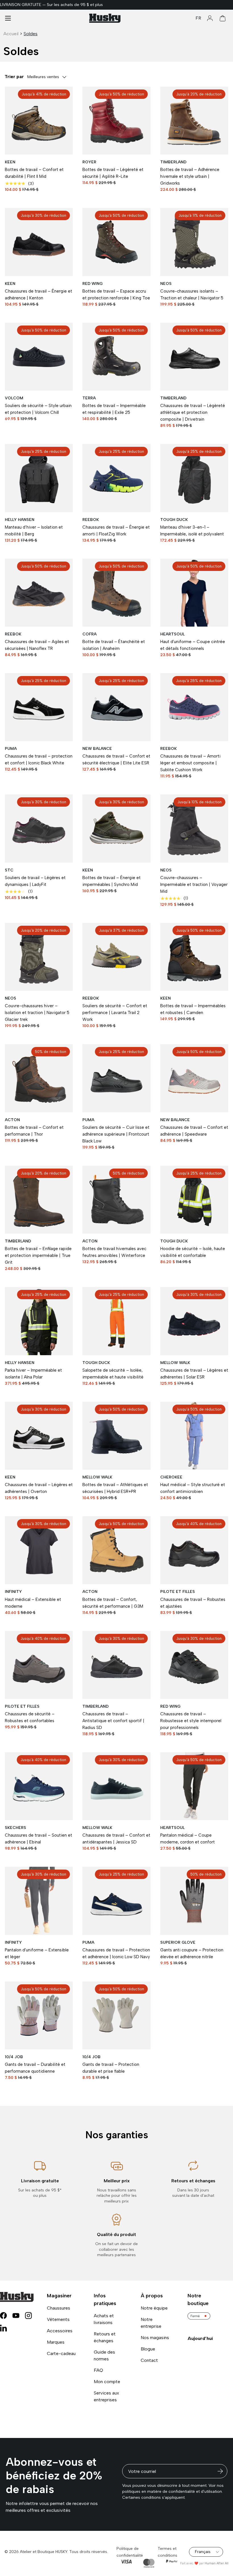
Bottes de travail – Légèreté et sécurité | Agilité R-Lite (113, 173)
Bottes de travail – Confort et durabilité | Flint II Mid (34, 173)
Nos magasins (155, 2338)
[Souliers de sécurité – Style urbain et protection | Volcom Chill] (39, 357)
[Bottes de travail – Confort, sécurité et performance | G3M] (116, 1550)
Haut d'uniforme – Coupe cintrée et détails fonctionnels (193, 645)
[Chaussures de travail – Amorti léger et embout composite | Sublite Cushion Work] (194, 707)
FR (198, 18)
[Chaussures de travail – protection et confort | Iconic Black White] (39, 707)
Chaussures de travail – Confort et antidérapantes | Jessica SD (116, 1839)
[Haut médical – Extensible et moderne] (39, 1550)
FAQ (98, 2370)
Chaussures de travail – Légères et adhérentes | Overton (39, 1488)
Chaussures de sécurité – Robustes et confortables (30, 1717)
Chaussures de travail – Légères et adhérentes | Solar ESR (194, 1374)
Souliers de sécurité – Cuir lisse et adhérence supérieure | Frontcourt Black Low (116, 1134)
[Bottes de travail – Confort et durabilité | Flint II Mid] (39, 121)
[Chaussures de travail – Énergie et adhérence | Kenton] (39, 242)
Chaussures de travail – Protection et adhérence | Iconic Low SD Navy (116, 1953)
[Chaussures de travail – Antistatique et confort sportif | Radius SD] (116, 1665)
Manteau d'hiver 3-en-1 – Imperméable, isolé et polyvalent (192, 531)
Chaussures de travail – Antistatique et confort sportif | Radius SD (113, 1721)
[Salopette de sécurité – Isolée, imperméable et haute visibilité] (116, 1321)
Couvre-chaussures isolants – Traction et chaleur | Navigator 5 (192, 295)
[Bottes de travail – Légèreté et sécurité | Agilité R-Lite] (116, 121)
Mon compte (107, 2382)
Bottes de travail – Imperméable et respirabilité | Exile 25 (114, 409)
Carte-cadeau (61, 2353)
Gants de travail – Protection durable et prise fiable (111, 2068)
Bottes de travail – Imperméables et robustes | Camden (193, 1009)
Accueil (11, 34)
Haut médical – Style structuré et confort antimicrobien (193, 1488)
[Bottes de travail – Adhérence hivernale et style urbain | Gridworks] (194, 121)
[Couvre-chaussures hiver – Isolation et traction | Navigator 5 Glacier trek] (39, 957)
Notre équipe (154, 2308)
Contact (149, 2360)
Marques (56, 2342)
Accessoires (60, 2331)
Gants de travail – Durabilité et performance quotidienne (35, 2068)
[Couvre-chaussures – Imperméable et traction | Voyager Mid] (194, 828)
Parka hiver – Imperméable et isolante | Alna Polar (33, 1374)
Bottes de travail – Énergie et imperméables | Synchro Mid (112, 881)
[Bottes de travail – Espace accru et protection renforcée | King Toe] (116, 242)
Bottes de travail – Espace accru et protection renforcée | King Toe (116, 295)
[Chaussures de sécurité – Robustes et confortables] (39, 1665)
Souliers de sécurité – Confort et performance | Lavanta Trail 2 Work (115, 1013)
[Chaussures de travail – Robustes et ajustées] (194, 1550)
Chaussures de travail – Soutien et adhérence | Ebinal (39, 1839)
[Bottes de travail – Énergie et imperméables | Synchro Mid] (116, 828)
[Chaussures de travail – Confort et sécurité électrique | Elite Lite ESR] (116, 707)
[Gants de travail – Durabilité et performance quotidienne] (39, 2015)
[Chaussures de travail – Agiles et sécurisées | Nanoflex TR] (39, 593)
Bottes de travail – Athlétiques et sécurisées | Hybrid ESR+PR (115, 1488)
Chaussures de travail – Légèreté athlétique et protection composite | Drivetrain (193, 412)
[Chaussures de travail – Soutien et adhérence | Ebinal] (39, 1786)
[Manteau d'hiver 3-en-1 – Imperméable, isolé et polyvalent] (194, 478)
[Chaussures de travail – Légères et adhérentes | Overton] (39, 1436)
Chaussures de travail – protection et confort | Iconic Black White (39, 760)
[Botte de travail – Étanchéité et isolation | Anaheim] (116, 593)
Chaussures (59, 2308)
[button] (223, 18)
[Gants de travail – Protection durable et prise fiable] (116, 2015)
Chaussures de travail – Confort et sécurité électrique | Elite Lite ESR (116, 760)
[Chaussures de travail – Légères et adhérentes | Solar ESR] (194, 1321)
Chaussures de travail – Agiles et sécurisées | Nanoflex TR (37, 645)
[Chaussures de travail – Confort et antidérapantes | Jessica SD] (116, 1786)
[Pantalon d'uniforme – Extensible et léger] (39, 1901)
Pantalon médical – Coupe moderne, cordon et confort (188, 1839)
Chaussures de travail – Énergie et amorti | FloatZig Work (116, 531)
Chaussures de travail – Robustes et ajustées (193, 1603)
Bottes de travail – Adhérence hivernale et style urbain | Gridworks (190, 176)
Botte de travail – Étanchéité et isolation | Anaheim (114, 645)
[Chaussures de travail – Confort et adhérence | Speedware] (194, 1078)
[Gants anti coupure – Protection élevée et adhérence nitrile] (194, 1901)
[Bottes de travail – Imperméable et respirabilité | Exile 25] (116, 357)
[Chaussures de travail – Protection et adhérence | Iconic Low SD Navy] (116, 1901)
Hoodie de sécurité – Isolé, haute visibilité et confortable (193, 1252)
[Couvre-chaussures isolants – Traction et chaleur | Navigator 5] (194, 242)
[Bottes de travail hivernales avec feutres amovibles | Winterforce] (116, 1200)
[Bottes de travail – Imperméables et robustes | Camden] (194, 957)
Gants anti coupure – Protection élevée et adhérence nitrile (192, 1953)
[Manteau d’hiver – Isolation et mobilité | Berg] (39, 478)
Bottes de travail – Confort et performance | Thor (34, 1131)
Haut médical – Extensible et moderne (33, 1603)
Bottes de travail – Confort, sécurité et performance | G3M (113, 1603)
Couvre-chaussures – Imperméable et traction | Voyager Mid (194, 885)
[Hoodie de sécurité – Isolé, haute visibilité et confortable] (194, 1200)
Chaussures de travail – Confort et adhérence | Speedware (194, 1131)
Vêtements (58, 2319)
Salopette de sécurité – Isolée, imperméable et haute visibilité (113, 1374)
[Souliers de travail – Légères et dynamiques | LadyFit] (39, 828)
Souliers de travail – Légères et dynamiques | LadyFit (35, 881)
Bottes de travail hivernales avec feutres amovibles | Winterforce (114, 1252)
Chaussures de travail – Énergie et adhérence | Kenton (39, 295)
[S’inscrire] (220, 2471)
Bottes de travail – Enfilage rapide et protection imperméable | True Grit (38, 1255)
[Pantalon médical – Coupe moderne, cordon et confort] (194, 1786)
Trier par (14, 77)
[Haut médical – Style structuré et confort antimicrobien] (194, 1436)
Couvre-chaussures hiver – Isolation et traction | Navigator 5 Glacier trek (37, 1013)
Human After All (217, 2563)
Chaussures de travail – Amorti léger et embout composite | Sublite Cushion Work (190, 763)
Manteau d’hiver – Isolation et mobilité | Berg (34, 531)
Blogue (148, 2349)
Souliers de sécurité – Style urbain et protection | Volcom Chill (38, 409)
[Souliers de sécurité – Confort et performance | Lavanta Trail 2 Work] (116, 957)
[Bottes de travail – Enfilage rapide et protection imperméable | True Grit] (39, 1200)
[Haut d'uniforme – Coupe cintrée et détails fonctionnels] (194, 593)
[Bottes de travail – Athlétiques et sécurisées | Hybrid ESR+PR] (116, 1436)
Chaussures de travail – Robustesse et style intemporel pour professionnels (191, 1721)
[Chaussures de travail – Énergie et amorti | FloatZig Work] (116, 478)
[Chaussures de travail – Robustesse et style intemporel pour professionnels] (194, 1665)
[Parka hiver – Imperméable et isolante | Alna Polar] (39, 1321)
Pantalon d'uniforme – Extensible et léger (37, 1953)
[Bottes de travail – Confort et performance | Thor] (39, 1078)
